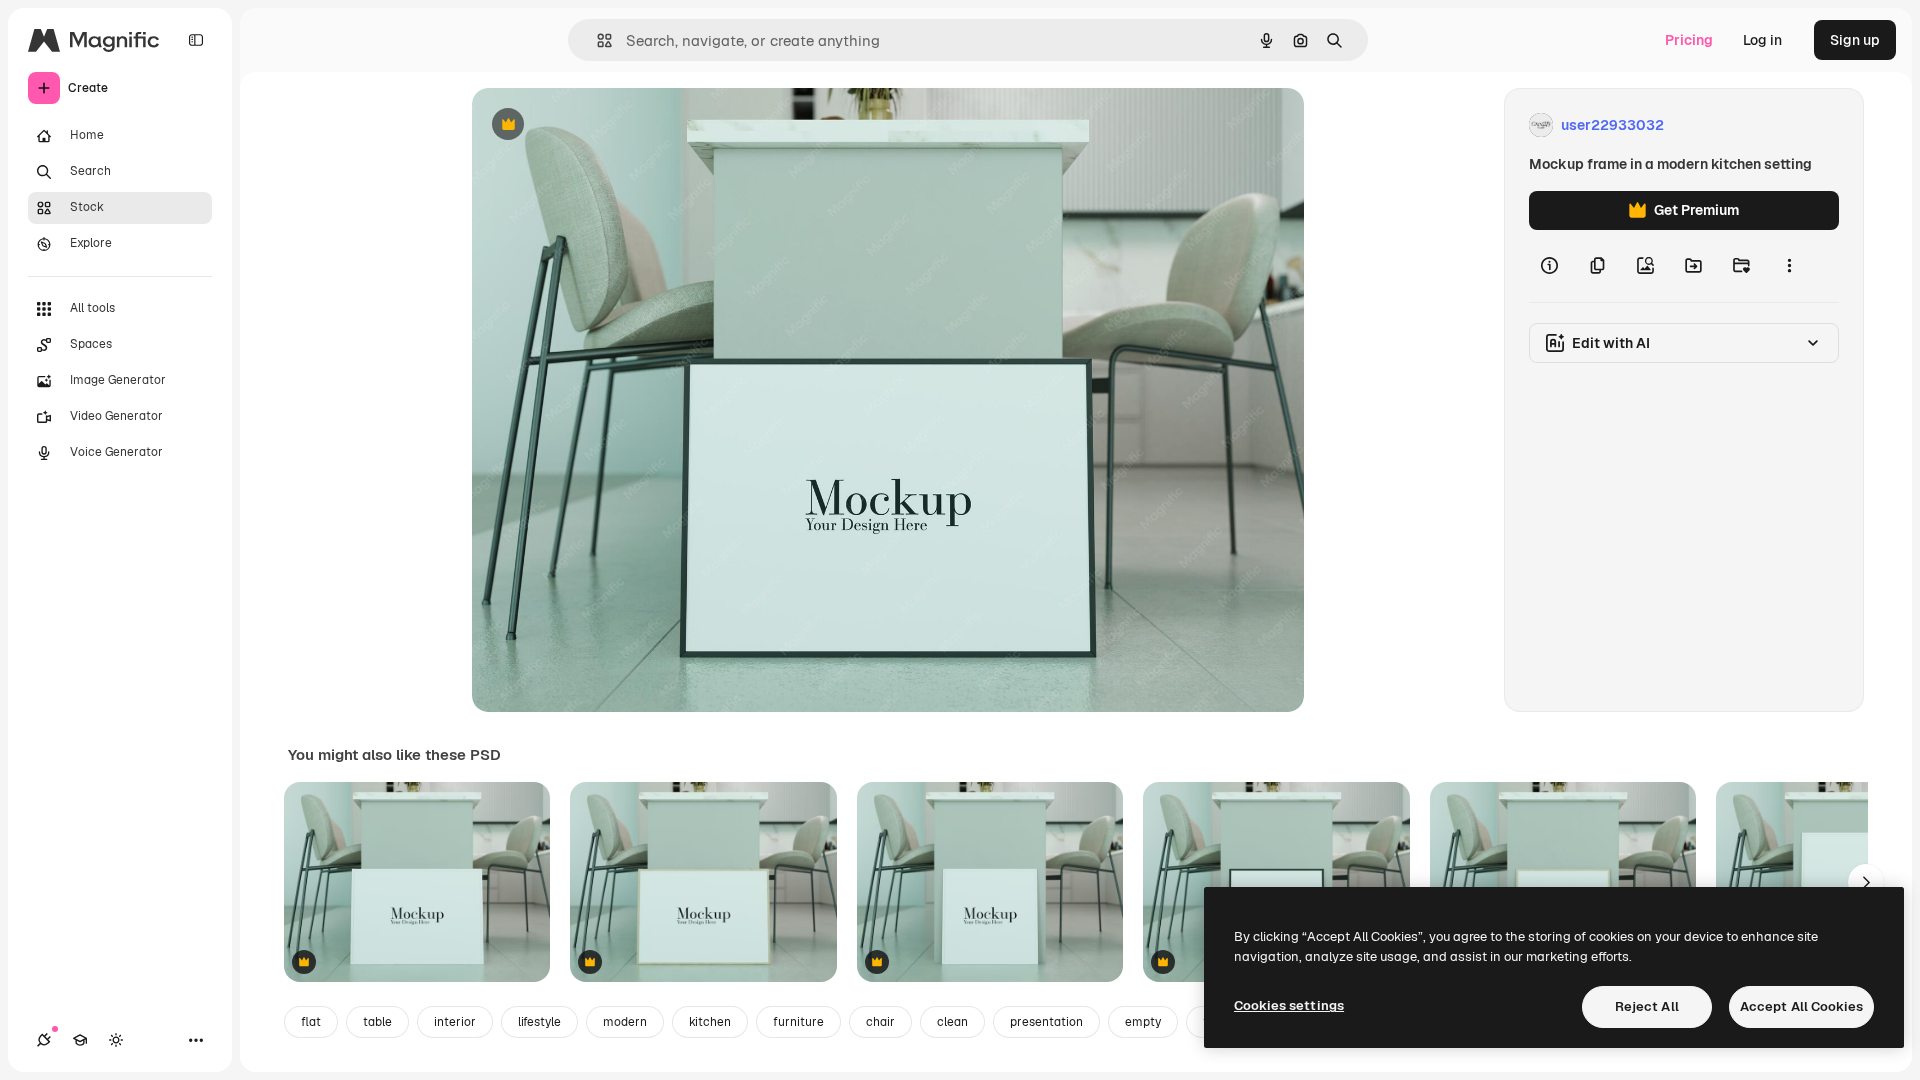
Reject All (1647, 1006)
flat (311, 1022)
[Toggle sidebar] (196, 40)
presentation (1046, 1022)
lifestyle (539, 1022)
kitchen (710, 1022)
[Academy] (80, 1040)
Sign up (1855, 40)
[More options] (1789, 266)
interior (455, 1022)
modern (625, 1022)
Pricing (1689, 40)
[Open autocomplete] (596, 40)
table (377, 1022)
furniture (798, 1022)
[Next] (1866, 882)
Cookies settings (1289, 1005)
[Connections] (44, 1040)
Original (600, 125)
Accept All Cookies (1801, 1006)
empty (1143, 1022)
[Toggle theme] (116, 1040)
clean (952, 1022)
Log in (1762, 40)
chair (880, 1022)
